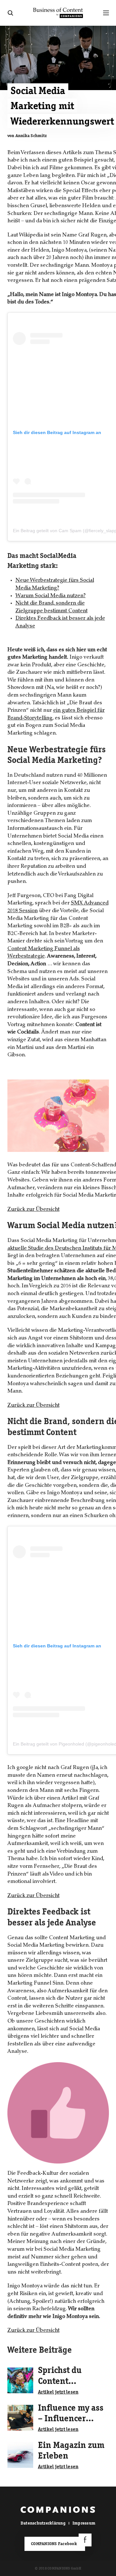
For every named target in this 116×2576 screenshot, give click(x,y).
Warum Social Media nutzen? (51, 596)
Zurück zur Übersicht (34, 1209)
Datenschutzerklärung (43, 2523)
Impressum (84, 2523)
